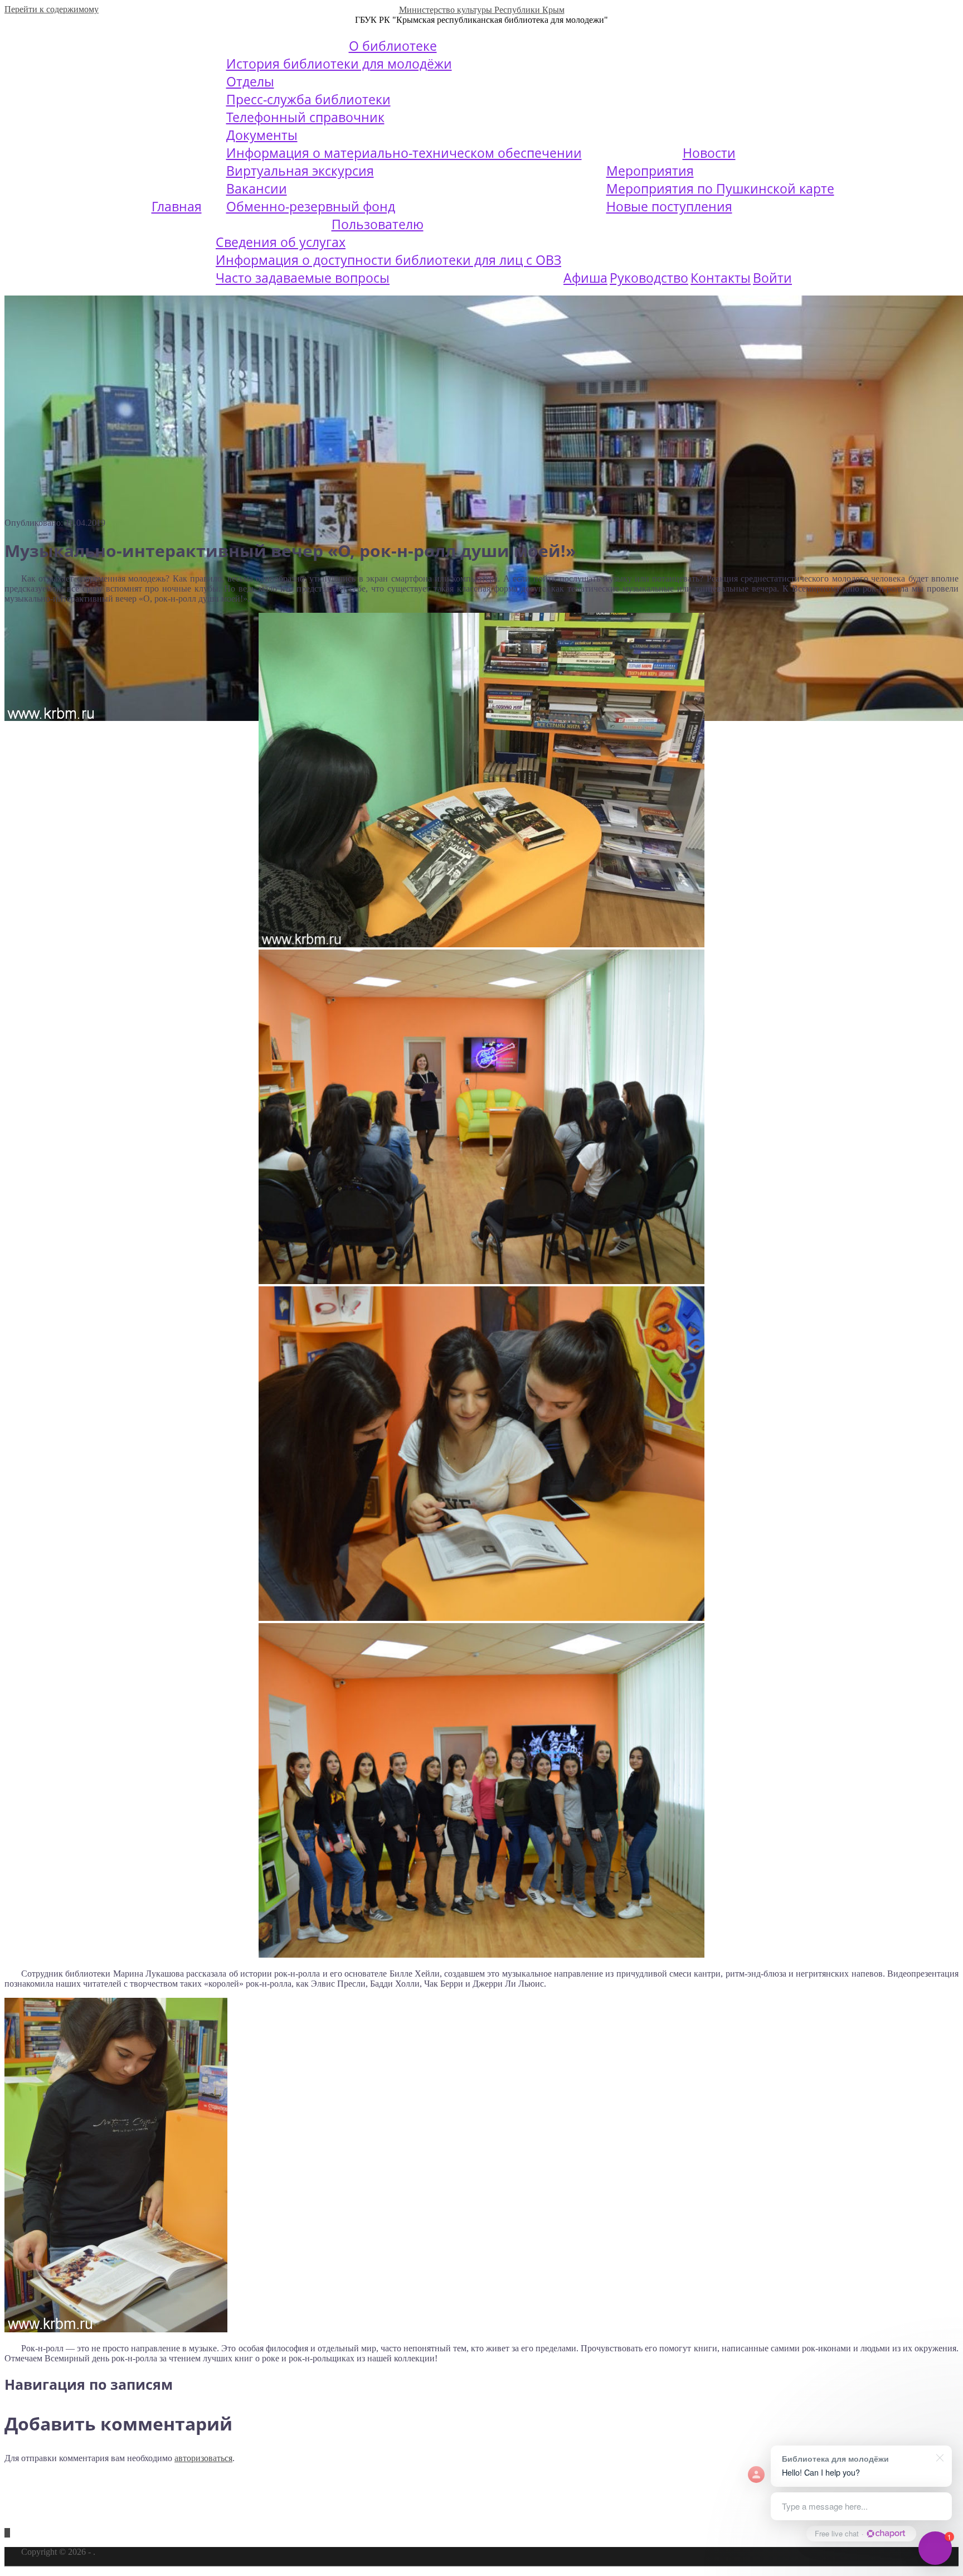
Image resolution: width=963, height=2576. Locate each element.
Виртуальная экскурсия (300, 171)
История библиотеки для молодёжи (339, 64)
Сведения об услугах (281, 242)
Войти (772, 278)
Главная (177, 206)
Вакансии (257, 188)
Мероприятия (650, 171)
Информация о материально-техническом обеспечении (404, 153)
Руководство (649, 278)
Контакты (721, 278)
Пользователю (378, 224)
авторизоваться (203, 2458)
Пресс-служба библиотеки (308, 99)
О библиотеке (393, 46)
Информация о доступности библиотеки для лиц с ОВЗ (388, 260)
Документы (262, 135)
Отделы (250, 81)
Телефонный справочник (305, 117)
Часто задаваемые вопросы (303, 278)
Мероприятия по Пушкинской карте (720, 188)
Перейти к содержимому (52, 9)
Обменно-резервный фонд (311, 206)
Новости (709, 153)
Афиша (585, 278)
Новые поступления (669, 206)
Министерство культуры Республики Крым (482, 10)
